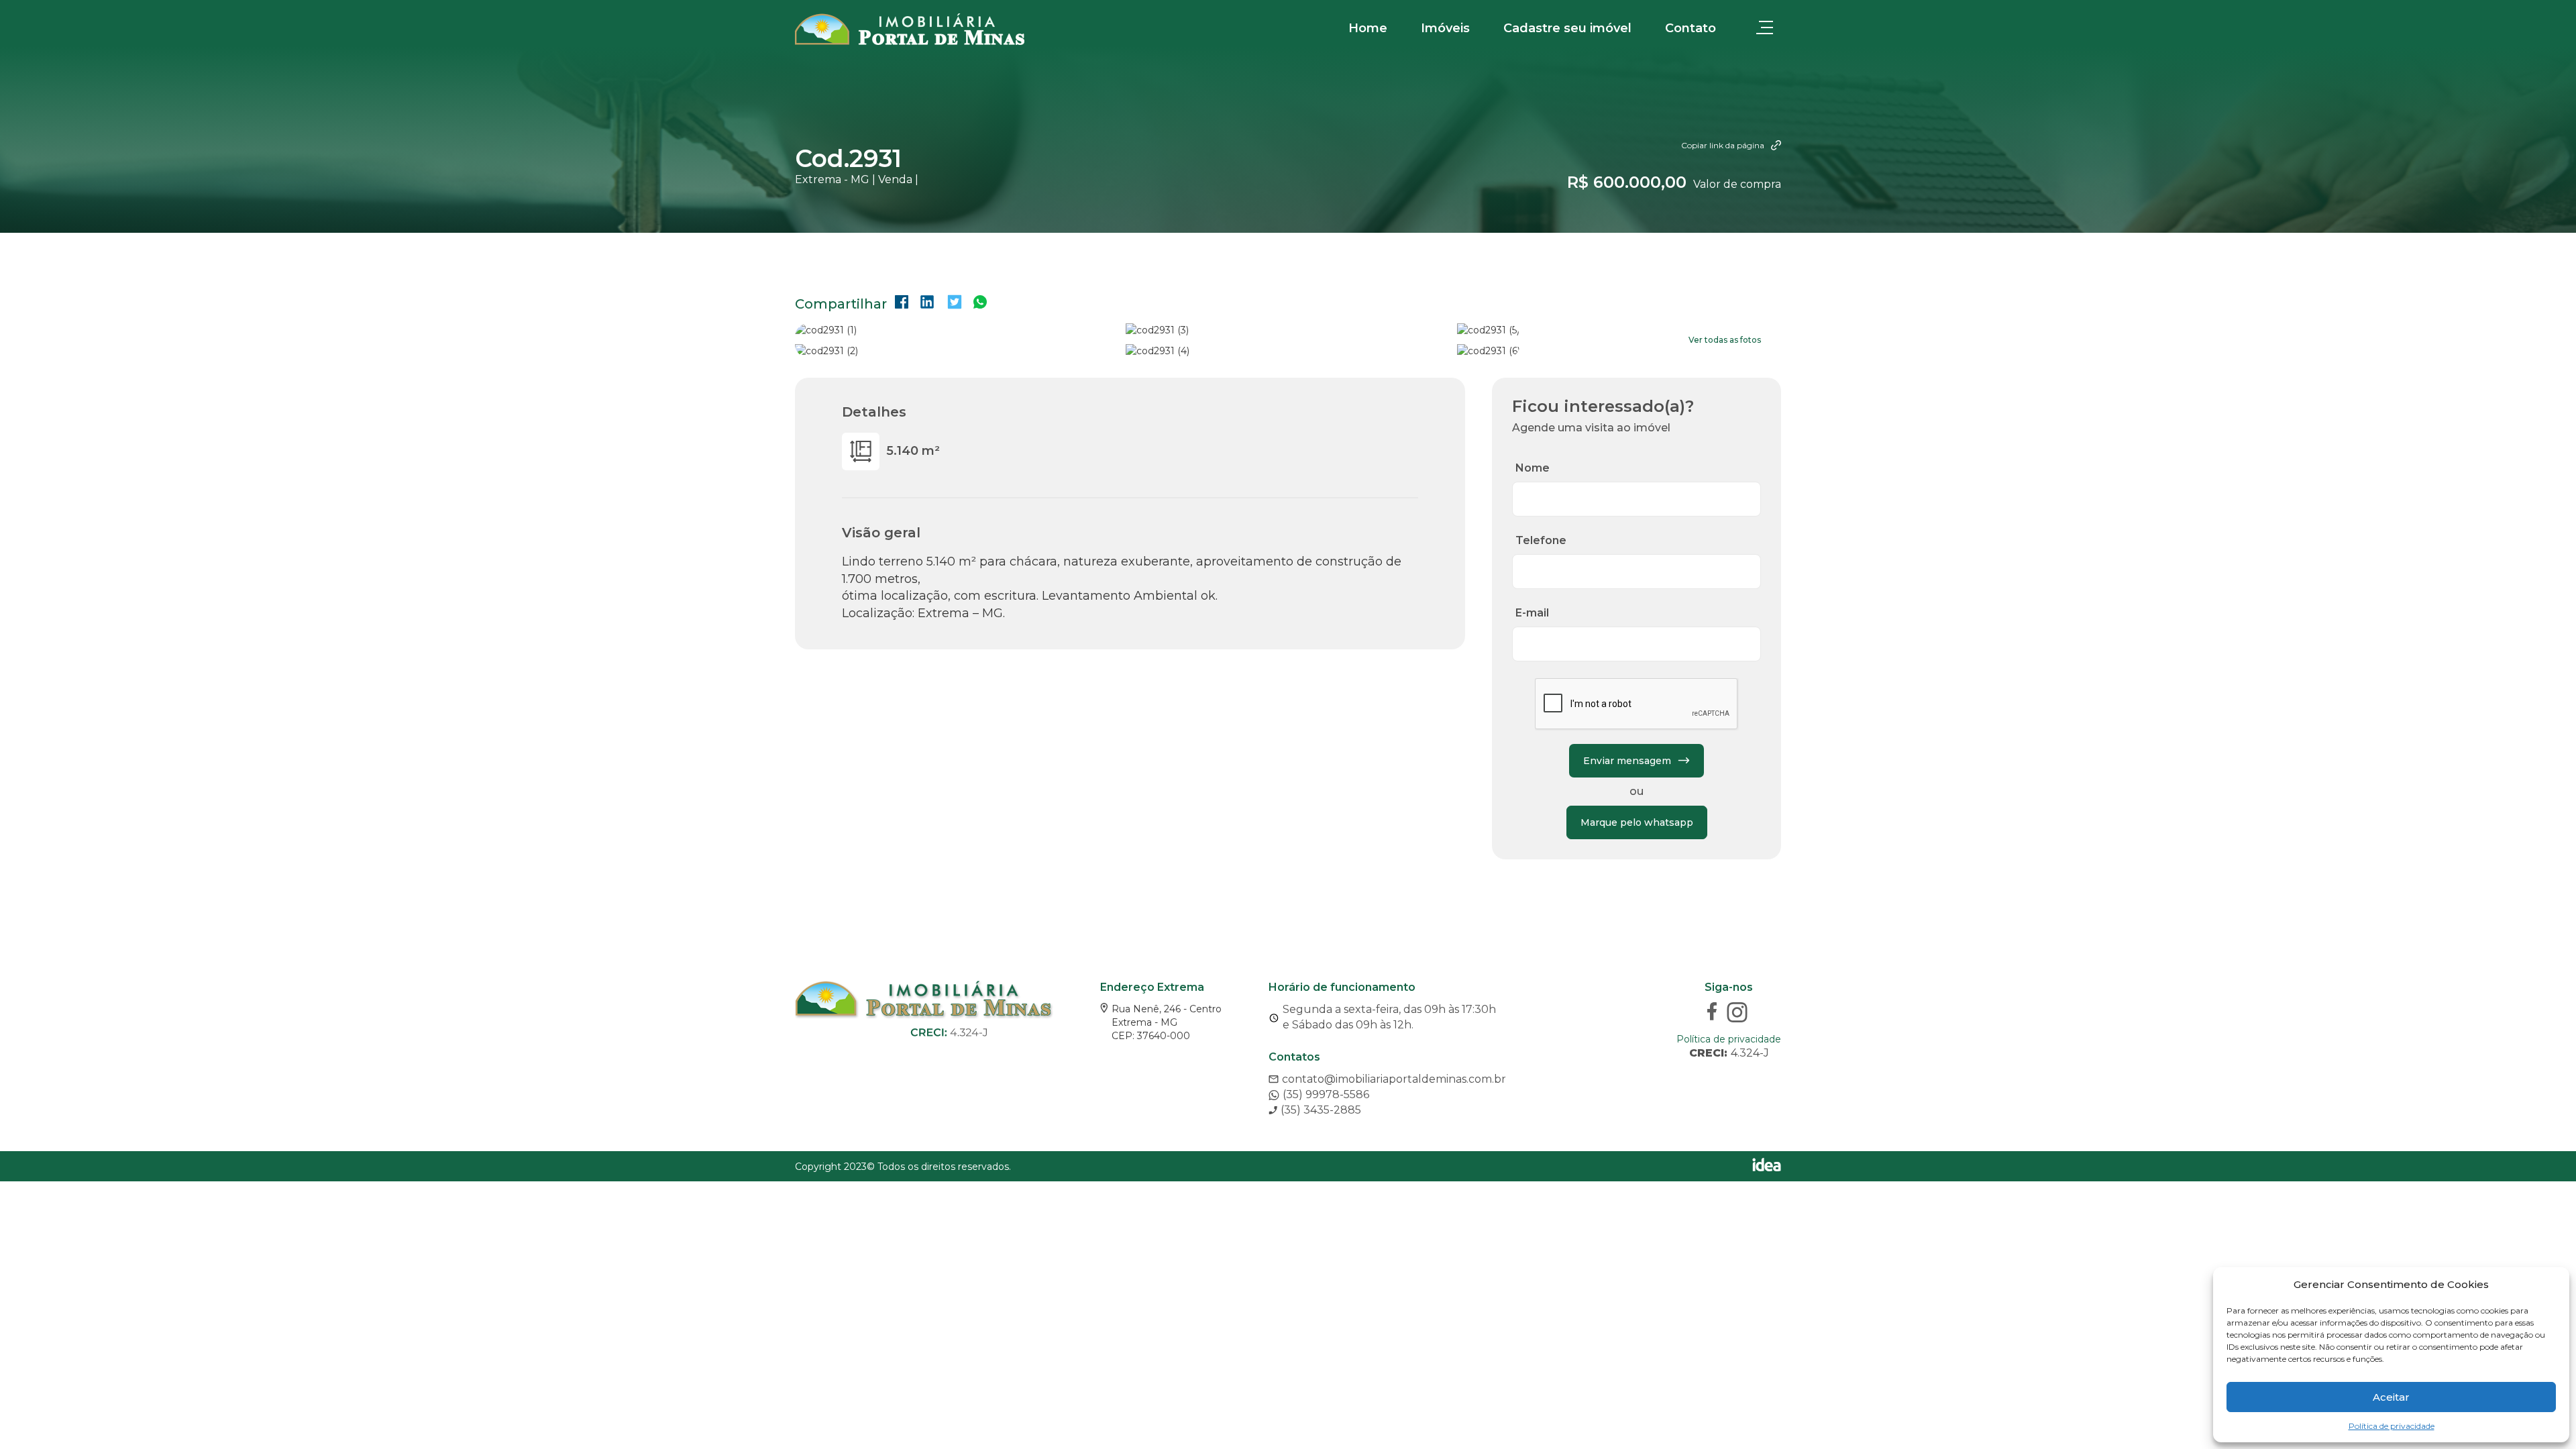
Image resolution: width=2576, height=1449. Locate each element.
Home (1368, 28)
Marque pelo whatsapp (1637, 822)
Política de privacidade (2392, 1426)
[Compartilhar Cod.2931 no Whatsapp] (980, 304)
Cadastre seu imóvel (1567, 28)
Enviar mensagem (1627, 761)
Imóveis (1445, 28)
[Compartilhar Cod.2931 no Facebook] (902, 304)
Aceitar (2391, 1397)
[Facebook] (1714, 1014)
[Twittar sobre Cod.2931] (955, 304)
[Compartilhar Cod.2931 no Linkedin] (927, 304)
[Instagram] (1739, 1014)
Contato (1690, 28)
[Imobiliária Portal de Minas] (910, 29)
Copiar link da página (1723, 145)
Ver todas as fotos (1725, 340)
